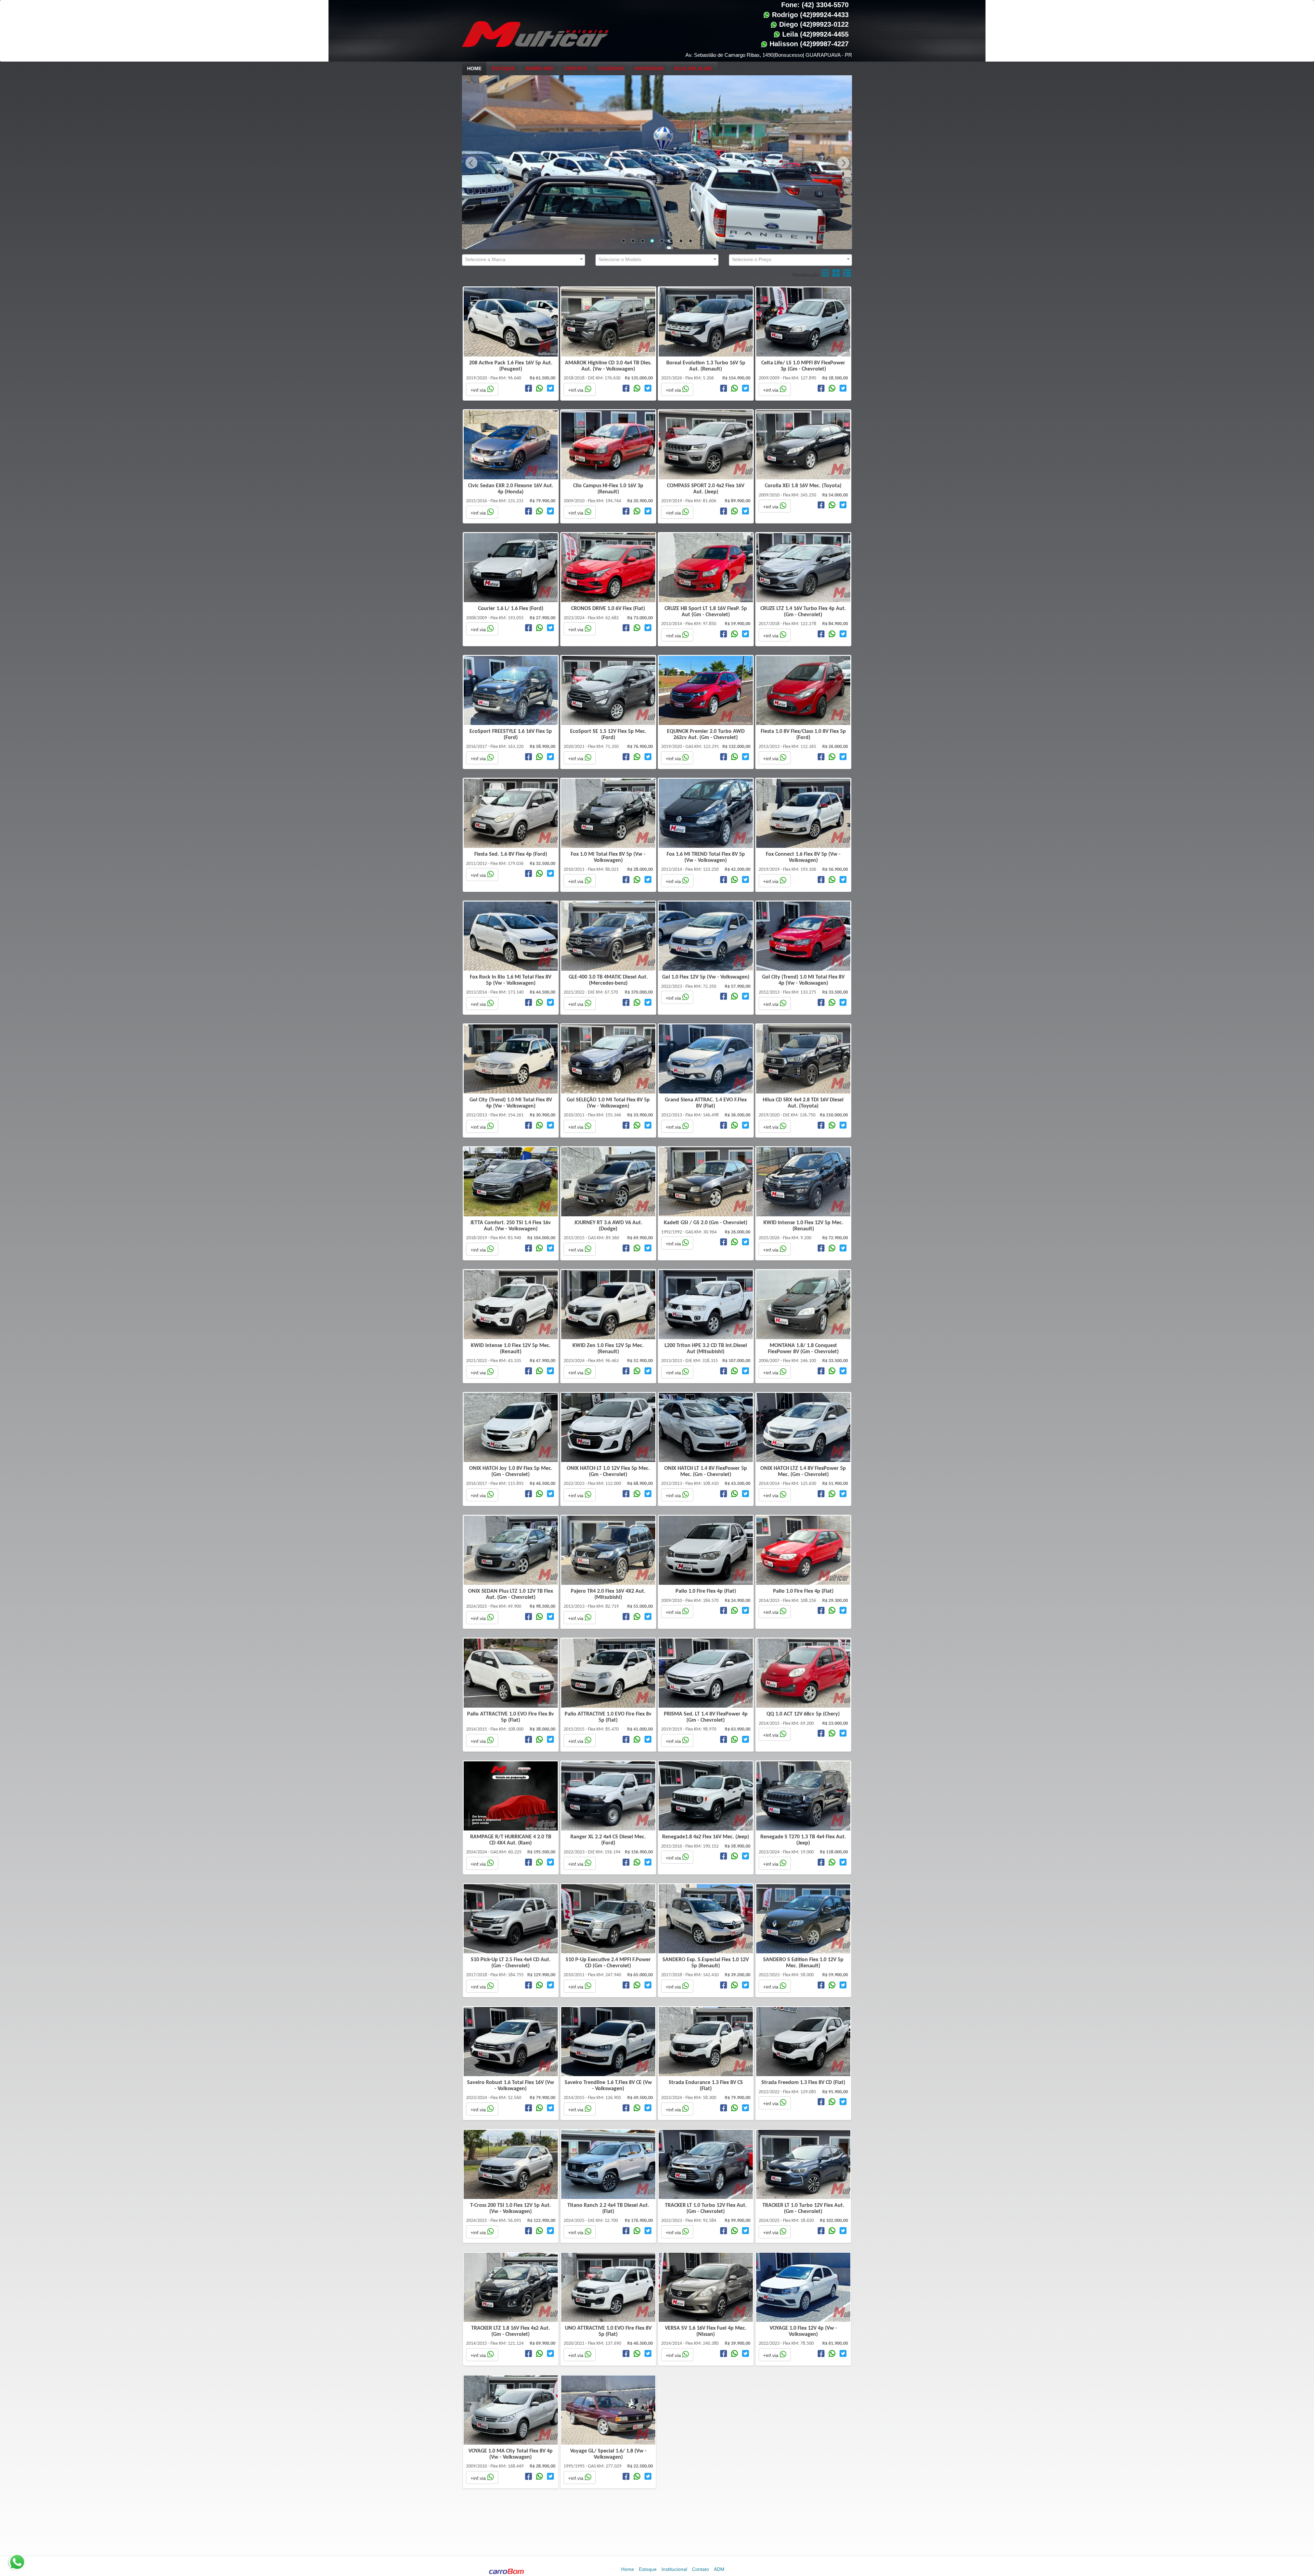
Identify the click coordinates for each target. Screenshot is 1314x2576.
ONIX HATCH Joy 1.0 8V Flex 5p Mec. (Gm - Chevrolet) (511, 1472)
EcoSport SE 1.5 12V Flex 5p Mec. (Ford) (608, 735)
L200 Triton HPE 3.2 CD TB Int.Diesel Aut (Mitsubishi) (706, 1349)
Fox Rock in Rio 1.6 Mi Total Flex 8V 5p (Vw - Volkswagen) (511, 980)
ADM (719, 2569)
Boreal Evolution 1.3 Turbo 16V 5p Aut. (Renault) (706, 366)
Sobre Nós (539, 68)
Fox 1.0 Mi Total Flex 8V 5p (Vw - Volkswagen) (608, 857)
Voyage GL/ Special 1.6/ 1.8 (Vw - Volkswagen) (608, 2454)
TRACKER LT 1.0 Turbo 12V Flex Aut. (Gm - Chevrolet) (706, 2209)
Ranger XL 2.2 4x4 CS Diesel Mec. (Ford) (608, 1840)
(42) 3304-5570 (825, 5)
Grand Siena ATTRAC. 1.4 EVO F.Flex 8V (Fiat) (706, 1103)
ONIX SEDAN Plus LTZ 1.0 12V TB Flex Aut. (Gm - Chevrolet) (511, 1594)
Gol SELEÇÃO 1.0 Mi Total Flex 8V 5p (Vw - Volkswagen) (608, 1103)
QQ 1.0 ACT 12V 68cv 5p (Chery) (803, 1714)
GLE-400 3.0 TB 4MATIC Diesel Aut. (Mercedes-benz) (608, 980)
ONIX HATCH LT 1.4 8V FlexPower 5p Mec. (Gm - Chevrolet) (706, 1472)
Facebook (611, 68)
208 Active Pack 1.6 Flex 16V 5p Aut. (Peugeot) (511, 366)
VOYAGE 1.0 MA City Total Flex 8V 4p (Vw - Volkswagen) (511, 2454)
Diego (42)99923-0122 (813, 24)
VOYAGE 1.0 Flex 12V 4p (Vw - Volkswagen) (803, 2331)
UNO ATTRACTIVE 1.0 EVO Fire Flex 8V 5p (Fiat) (608, 2331)
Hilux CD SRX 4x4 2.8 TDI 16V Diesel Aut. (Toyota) (803, 1103)
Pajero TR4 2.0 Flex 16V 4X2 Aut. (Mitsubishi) (608, 1594)
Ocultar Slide (693, 68)
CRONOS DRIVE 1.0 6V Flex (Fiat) (608, 609)
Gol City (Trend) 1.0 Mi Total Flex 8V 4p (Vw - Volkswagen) (803, 980)
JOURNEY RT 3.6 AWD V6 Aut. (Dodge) (608, 1226)
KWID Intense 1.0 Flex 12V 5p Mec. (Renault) (803, 1226)
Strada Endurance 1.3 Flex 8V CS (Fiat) (706, 2086)
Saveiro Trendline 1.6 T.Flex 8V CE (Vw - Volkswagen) (608, 2086)
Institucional (674, 2569)
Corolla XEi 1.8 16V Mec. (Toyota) (803, 486)
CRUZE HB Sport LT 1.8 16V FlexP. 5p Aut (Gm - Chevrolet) (706, 612)
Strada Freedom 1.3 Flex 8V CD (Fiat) (803, 2083)
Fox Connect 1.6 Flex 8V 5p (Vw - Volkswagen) (803, 857)
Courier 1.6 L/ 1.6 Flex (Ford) (511, 609)
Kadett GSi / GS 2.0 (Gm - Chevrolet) (706, 1223)
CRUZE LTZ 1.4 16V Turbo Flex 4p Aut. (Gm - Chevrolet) (803, 612)
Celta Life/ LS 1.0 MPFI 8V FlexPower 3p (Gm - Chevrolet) (803, 366)
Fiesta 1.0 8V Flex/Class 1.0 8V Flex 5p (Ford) (803, 735)
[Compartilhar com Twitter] (550, 389)
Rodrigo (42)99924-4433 (809, 15)
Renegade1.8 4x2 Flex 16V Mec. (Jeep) (706, 1837)
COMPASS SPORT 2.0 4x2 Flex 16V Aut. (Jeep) (706, 489)
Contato (576, 68)
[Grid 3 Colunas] (836, 272)
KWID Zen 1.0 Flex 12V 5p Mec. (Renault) (608, 1349)
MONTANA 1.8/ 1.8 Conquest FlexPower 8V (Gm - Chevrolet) (803, 1349)
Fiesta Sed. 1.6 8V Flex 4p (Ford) (511, 854)
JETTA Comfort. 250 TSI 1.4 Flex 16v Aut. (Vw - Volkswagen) (511, 1226)
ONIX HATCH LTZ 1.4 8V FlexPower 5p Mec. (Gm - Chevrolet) (803, 1472)
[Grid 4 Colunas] (826, 272)
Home (474, 68)
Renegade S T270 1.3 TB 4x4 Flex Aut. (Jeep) (803, 1840)
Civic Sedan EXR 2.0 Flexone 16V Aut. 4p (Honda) (511, 489)
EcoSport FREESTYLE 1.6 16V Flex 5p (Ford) (511, 735)
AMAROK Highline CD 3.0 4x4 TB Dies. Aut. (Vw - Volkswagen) (608, 366)
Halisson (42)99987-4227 (808, 44)
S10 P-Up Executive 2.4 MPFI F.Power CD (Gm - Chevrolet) (608, 1963)
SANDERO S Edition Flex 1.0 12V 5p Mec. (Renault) (803, 1963)
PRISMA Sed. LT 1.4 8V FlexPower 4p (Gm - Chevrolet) (706, 1717)
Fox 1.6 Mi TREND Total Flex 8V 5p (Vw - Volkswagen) (706, 857)
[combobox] (524, 260)
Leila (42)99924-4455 (814, 34)
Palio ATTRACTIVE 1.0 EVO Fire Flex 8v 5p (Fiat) (511, 1717)
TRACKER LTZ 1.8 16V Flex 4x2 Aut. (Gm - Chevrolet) (511, 2331)
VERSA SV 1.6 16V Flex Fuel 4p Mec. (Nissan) (706, 2331)
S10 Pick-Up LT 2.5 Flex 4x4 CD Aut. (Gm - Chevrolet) (511, 1963)
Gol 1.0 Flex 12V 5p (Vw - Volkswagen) (706, 977)
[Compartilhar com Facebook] (529, 389)
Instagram (649, 68)
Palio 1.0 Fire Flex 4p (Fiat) (706, 1591)
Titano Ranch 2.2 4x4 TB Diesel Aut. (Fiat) (608, 2209)
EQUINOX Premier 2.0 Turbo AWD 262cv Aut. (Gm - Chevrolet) (706, 735)
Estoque (503, 68)
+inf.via (479, 390)
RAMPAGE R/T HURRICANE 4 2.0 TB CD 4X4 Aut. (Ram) (511, 1840)
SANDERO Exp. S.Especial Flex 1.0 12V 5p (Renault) (706, 1963)
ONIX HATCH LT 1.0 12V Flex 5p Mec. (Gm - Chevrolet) (608, 1472)
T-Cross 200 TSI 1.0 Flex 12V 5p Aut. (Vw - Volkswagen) (511, 2209)
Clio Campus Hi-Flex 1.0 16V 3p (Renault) (608, 489)
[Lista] (847, 272)
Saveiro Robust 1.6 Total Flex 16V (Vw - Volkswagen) (511, 2086)
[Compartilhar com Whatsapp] (539, 389)
